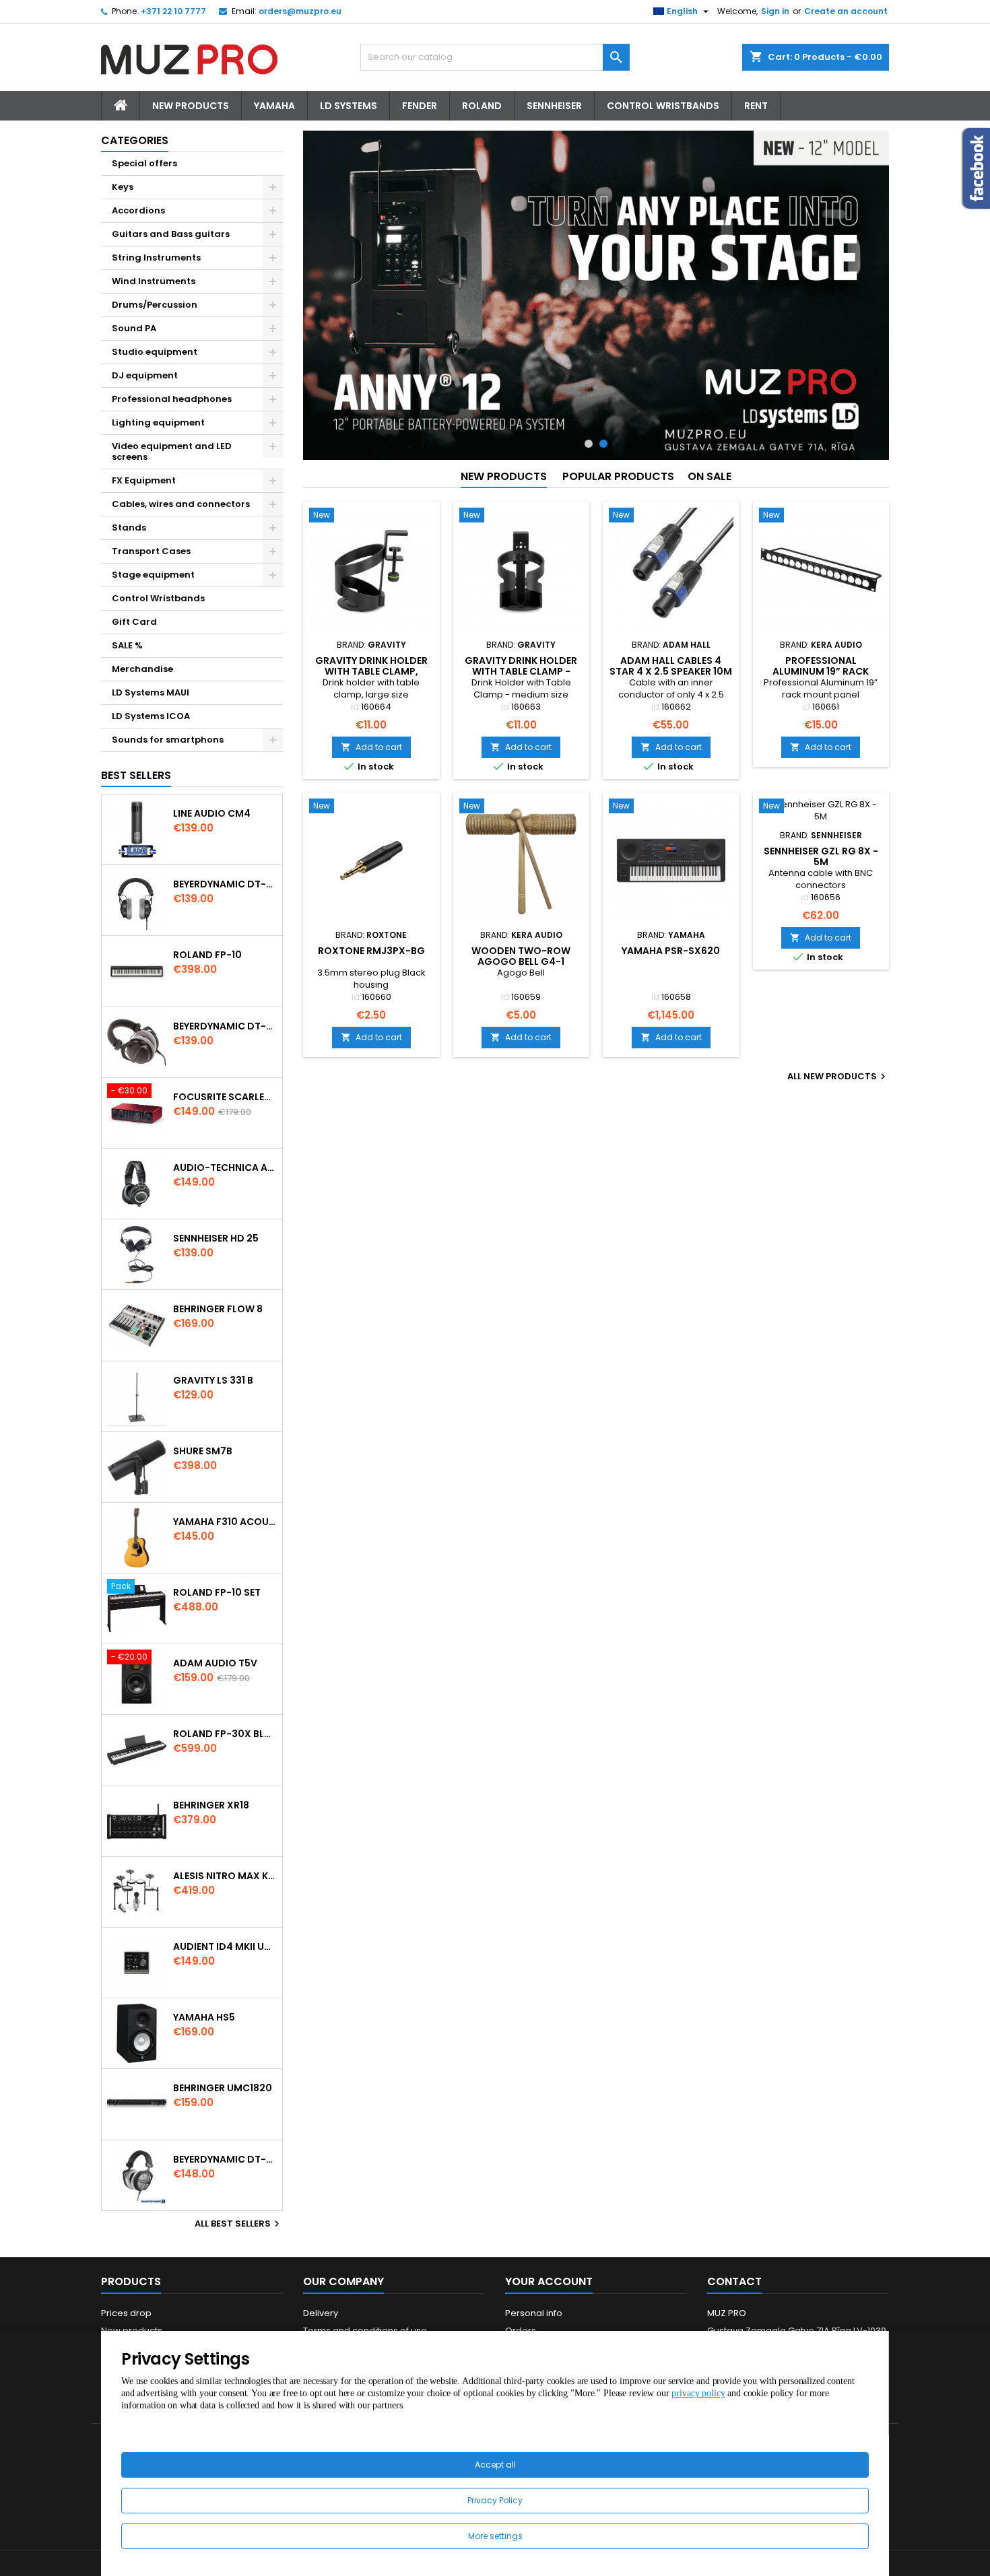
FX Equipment (144, 480)
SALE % (127, 645)
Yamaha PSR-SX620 (671, 951)
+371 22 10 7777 (173, 11)
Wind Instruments (154, 281)
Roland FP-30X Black (225, 1734)
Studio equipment (155, 352)
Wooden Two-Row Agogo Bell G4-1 (521, 956)
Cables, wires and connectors (181, 504)
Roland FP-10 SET (217, 1592)
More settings (495, 2536)
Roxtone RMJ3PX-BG (371, 951)
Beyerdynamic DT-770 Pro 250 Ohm (225, 1026)
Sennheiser (554, 106)
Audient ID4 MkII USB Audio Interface (225, 1946)
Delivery (321, 2313)
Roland (482, 106)
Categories (135, 140)
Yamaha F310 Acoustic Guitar (225, 1522)
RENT (756, 106)
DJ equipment (145, 375)
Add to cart (371, 747)
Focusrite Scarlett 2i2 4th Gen (225, 1097)
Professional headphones (172, 399)
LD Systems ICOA (151, 716)
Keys (123, 187)
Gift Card (134, 622)
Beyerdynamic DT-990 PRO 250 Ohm (225, 2159)
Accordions (138, 210)
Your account (549, 2281)
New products (504, 476)
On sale (709, 476)
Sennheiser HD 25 (216, 1238)
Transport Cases (151, 551)
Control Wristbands (663, 106)
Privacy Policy (495, 2500)
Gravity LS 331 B (213, 1380)
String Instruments (156, 258)
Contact (734, 2281)
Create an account (846, 11)
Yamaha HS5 (204, 2017)
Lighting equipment (158, 422)
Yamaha (274, 106)
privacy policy (698, 2393)
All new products (838, 1077)
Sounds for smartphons (168, 740)
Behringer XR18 (211, 1805)
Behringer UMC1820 (223, 2088)
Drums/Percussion (155, 305)
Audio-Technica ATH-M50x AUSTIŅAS (225, 1167)
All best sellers (239, 2224)
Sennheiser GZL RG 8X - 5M (821, 856)
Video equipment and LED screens (172, 451)
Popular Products (618, 476)
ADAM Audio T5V (215, 1663)
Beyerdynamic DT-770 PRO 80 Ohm (225, 884)
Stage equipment (153, 575)
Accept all (495, 2465)
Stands (129, 528)
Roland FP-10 (207, 955)
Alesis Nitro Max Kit (225, 1876)
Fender (420, 106)
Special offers (144, 163)
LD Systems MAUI (151, 692)
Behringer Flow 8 (218, 1309)
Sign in (775, 11)
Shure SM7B (203, 1451)
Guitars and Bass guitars (171, 234)
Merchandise (142, 669)
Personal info (534, 2313)
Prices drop (126, 2313)
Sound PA (134, 328)
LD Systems (349, 106)
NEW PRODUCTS (191, 106)
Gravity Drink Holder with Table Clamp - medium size (521, 671)
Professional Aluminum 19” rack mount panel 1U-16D (821, 671)
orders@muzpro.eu (300, 11)
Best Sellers (136, 775)
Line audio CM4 (212, 813)
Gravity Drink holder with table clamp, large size (371, 671)
